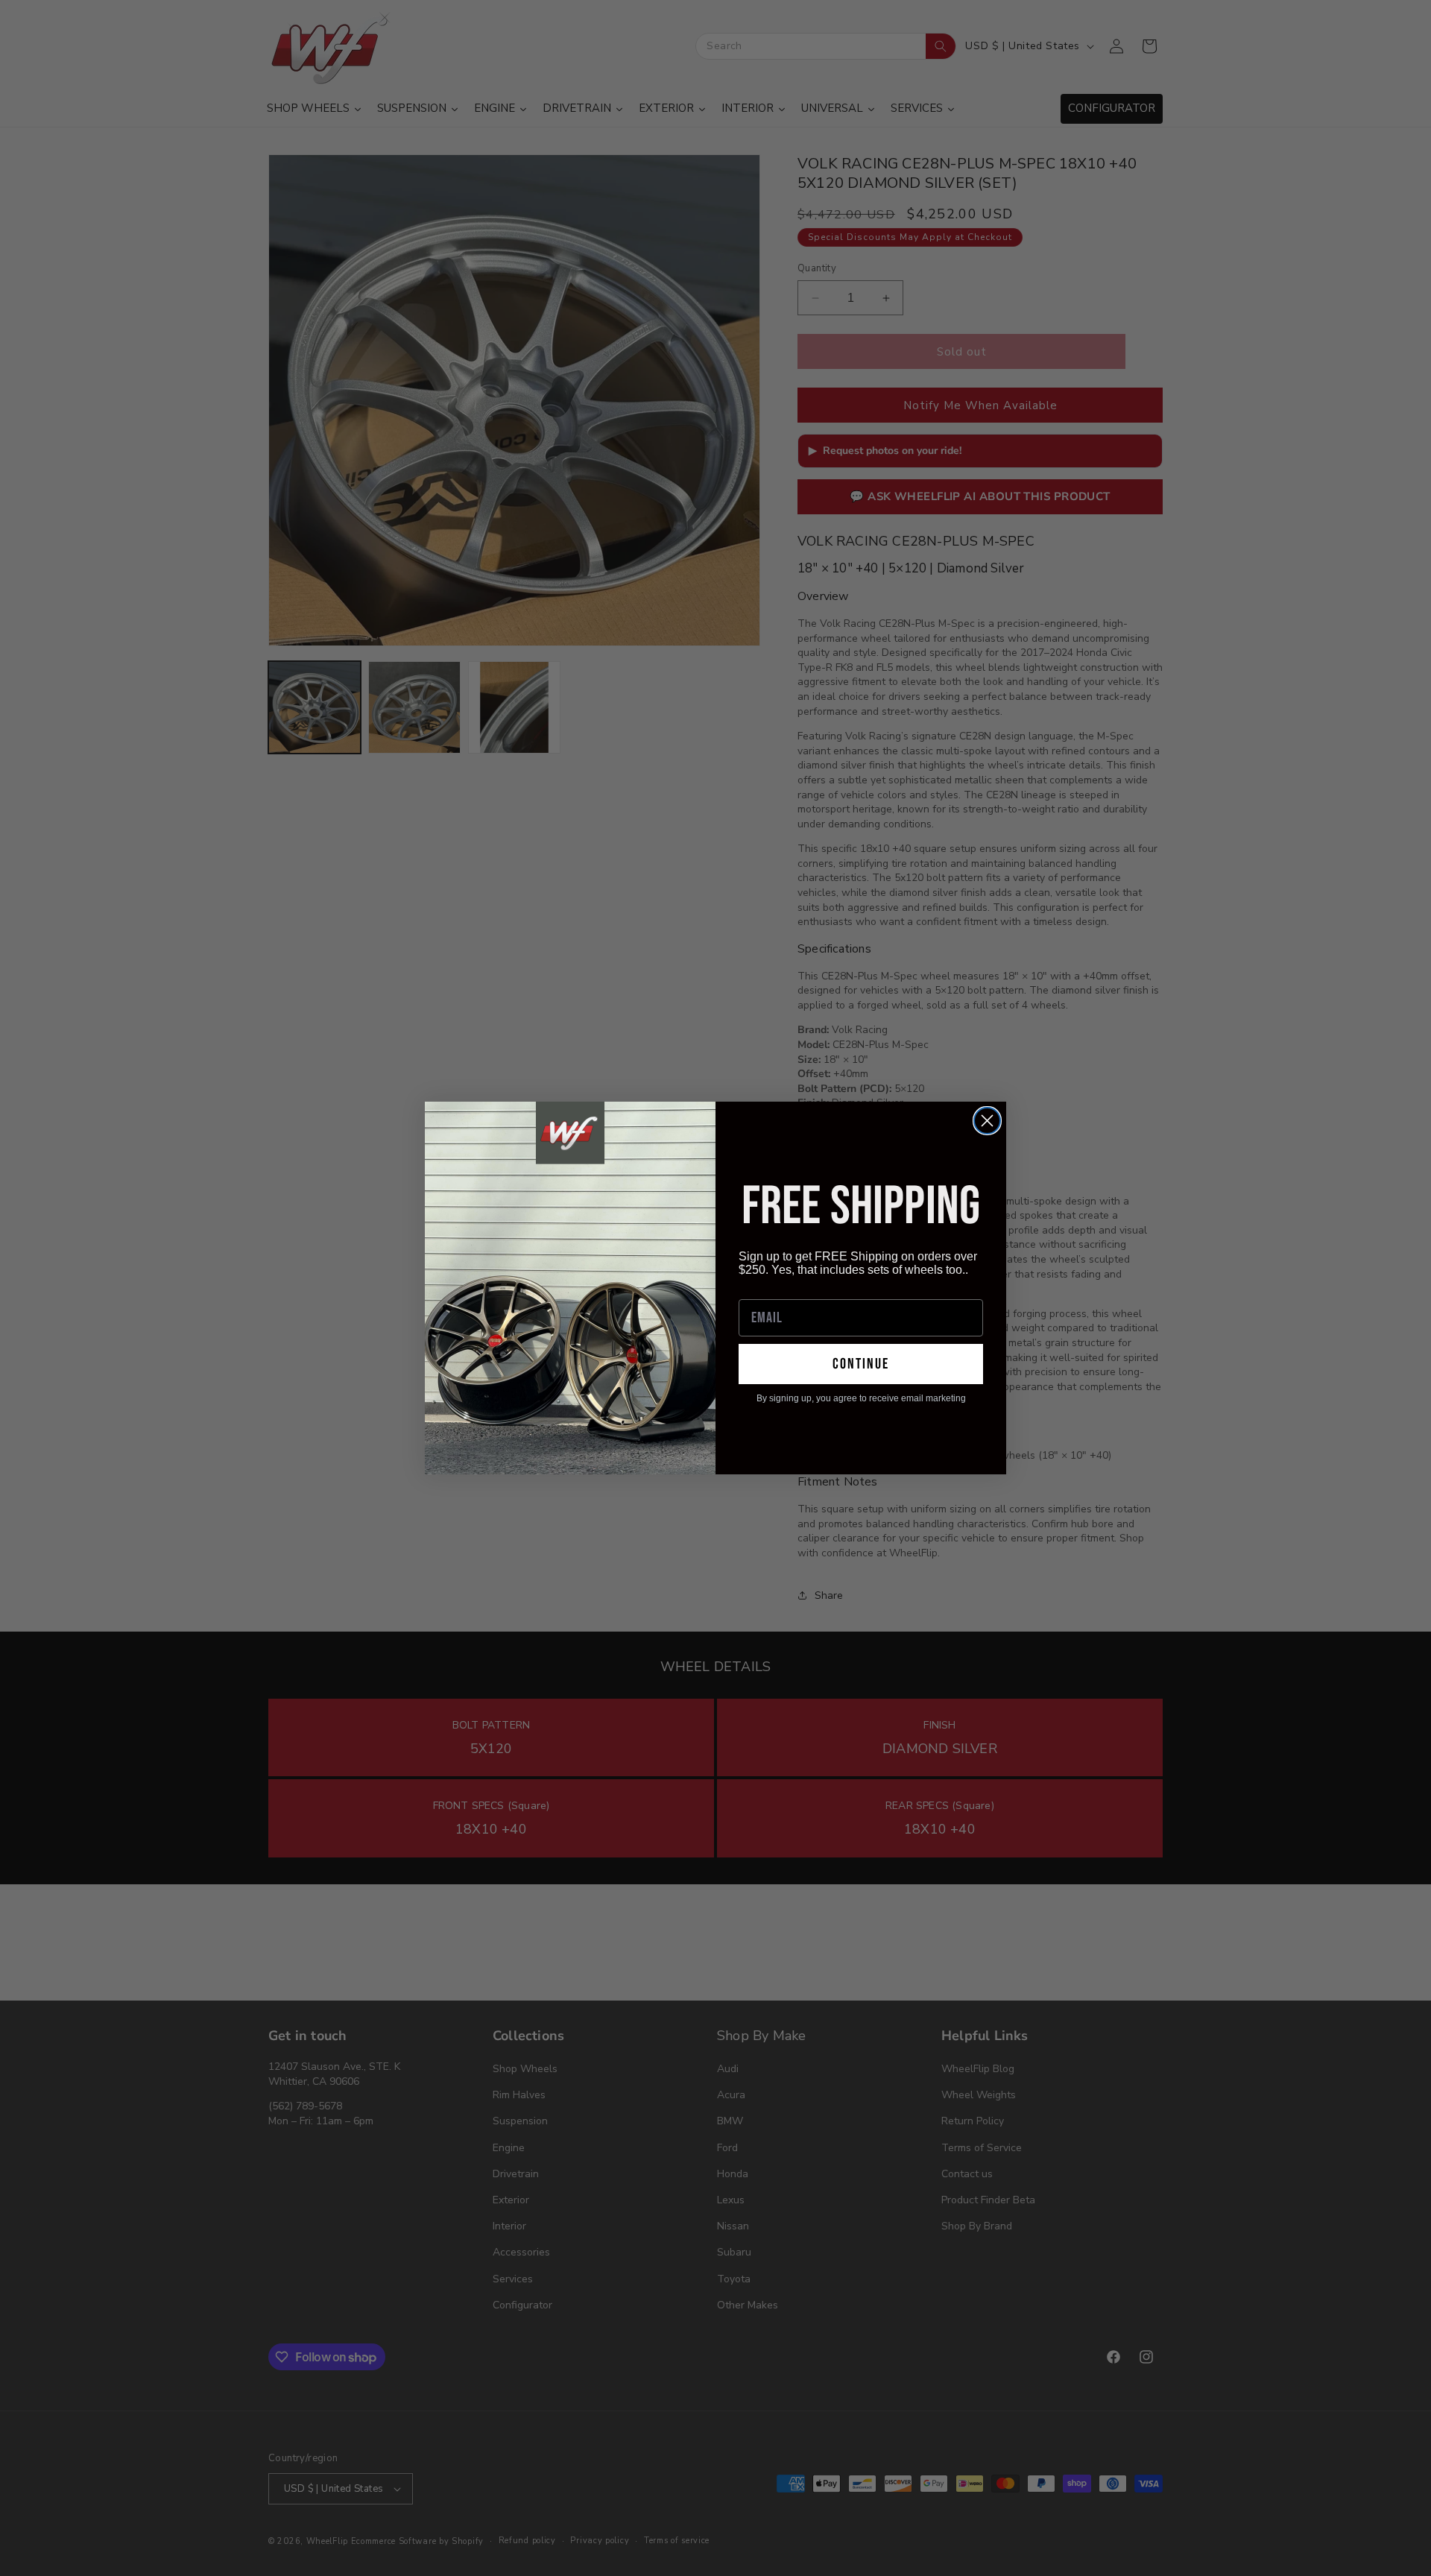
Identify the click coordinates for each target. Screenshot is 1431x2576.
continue (861, 1364)
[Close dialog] (987, 1121)
